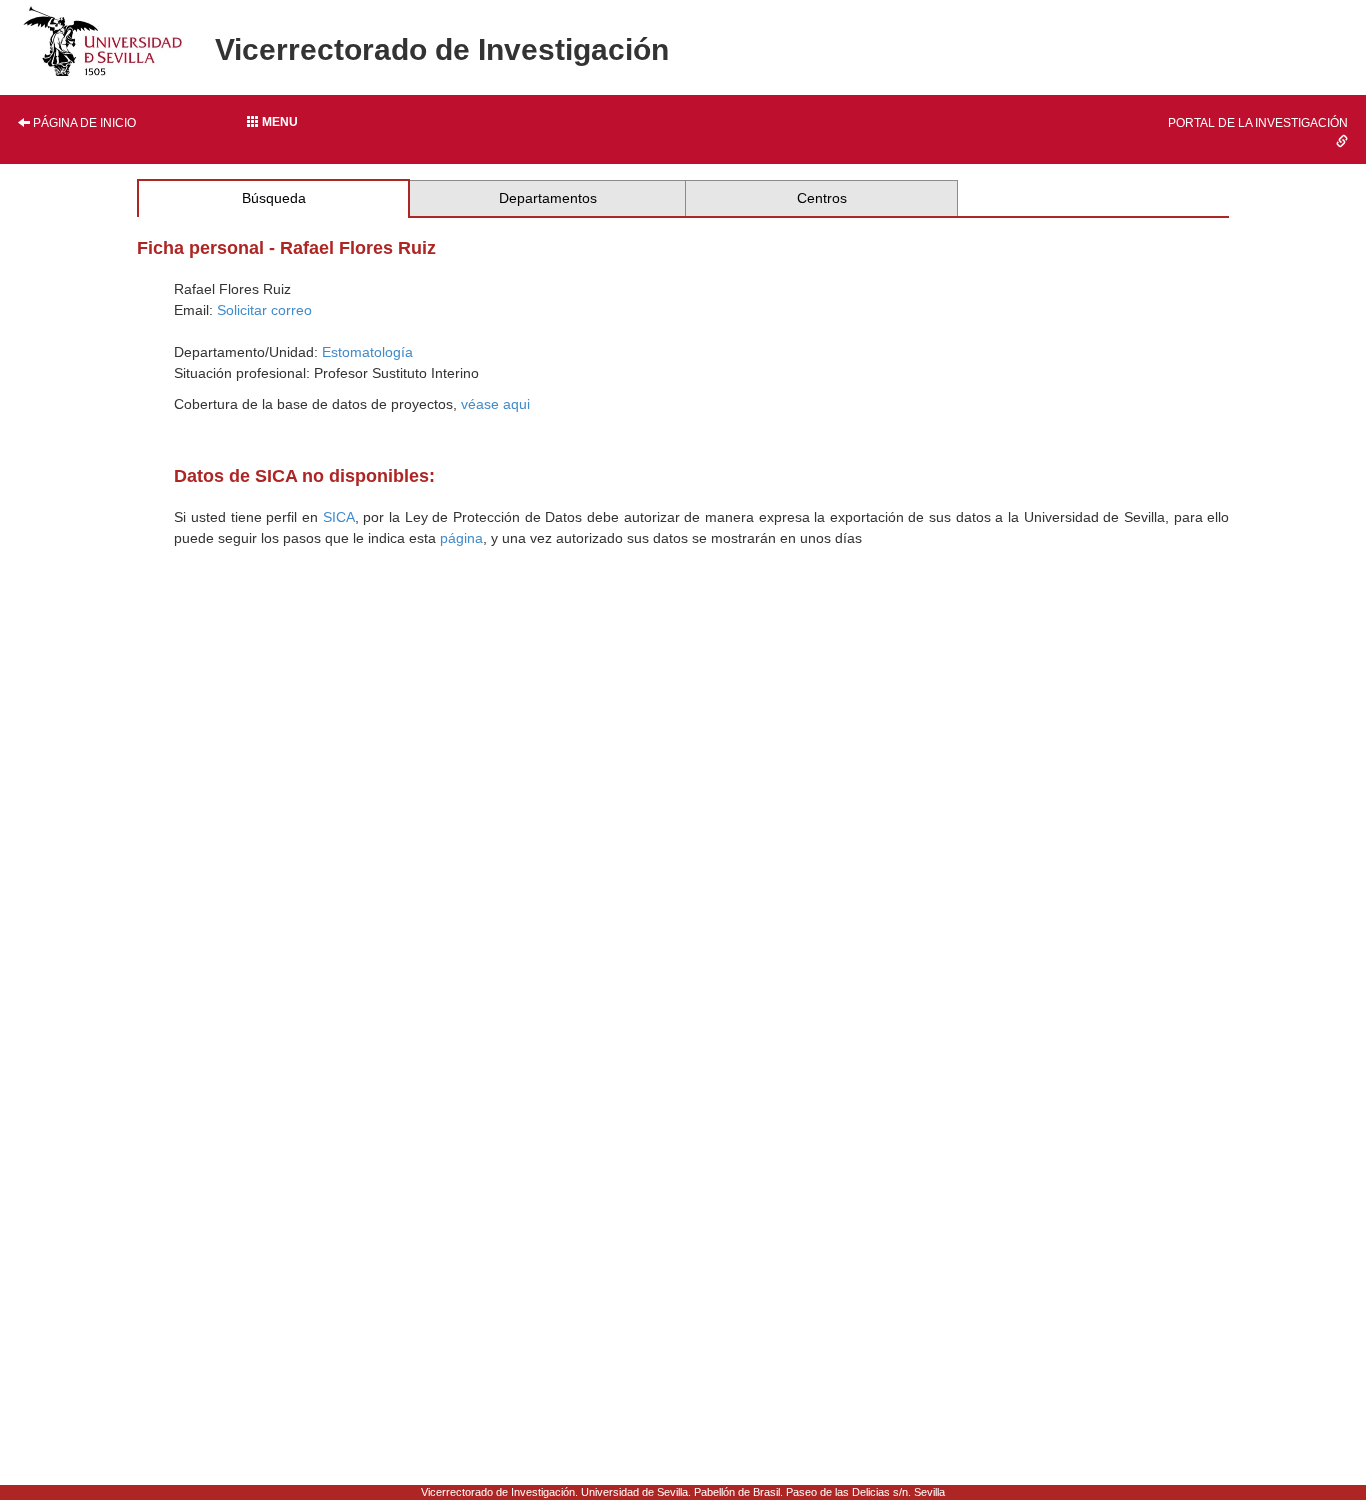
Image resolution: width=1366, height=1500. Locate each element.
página (461, 538)
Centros (822, 198)
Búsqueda (274, 198)
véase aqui (495, 404)
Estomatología (367, 352)
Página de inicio (83, 123)
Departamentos (548, 198)
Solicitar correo (264, 310)
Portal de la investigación (1258, 123)
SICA (339, 517)
